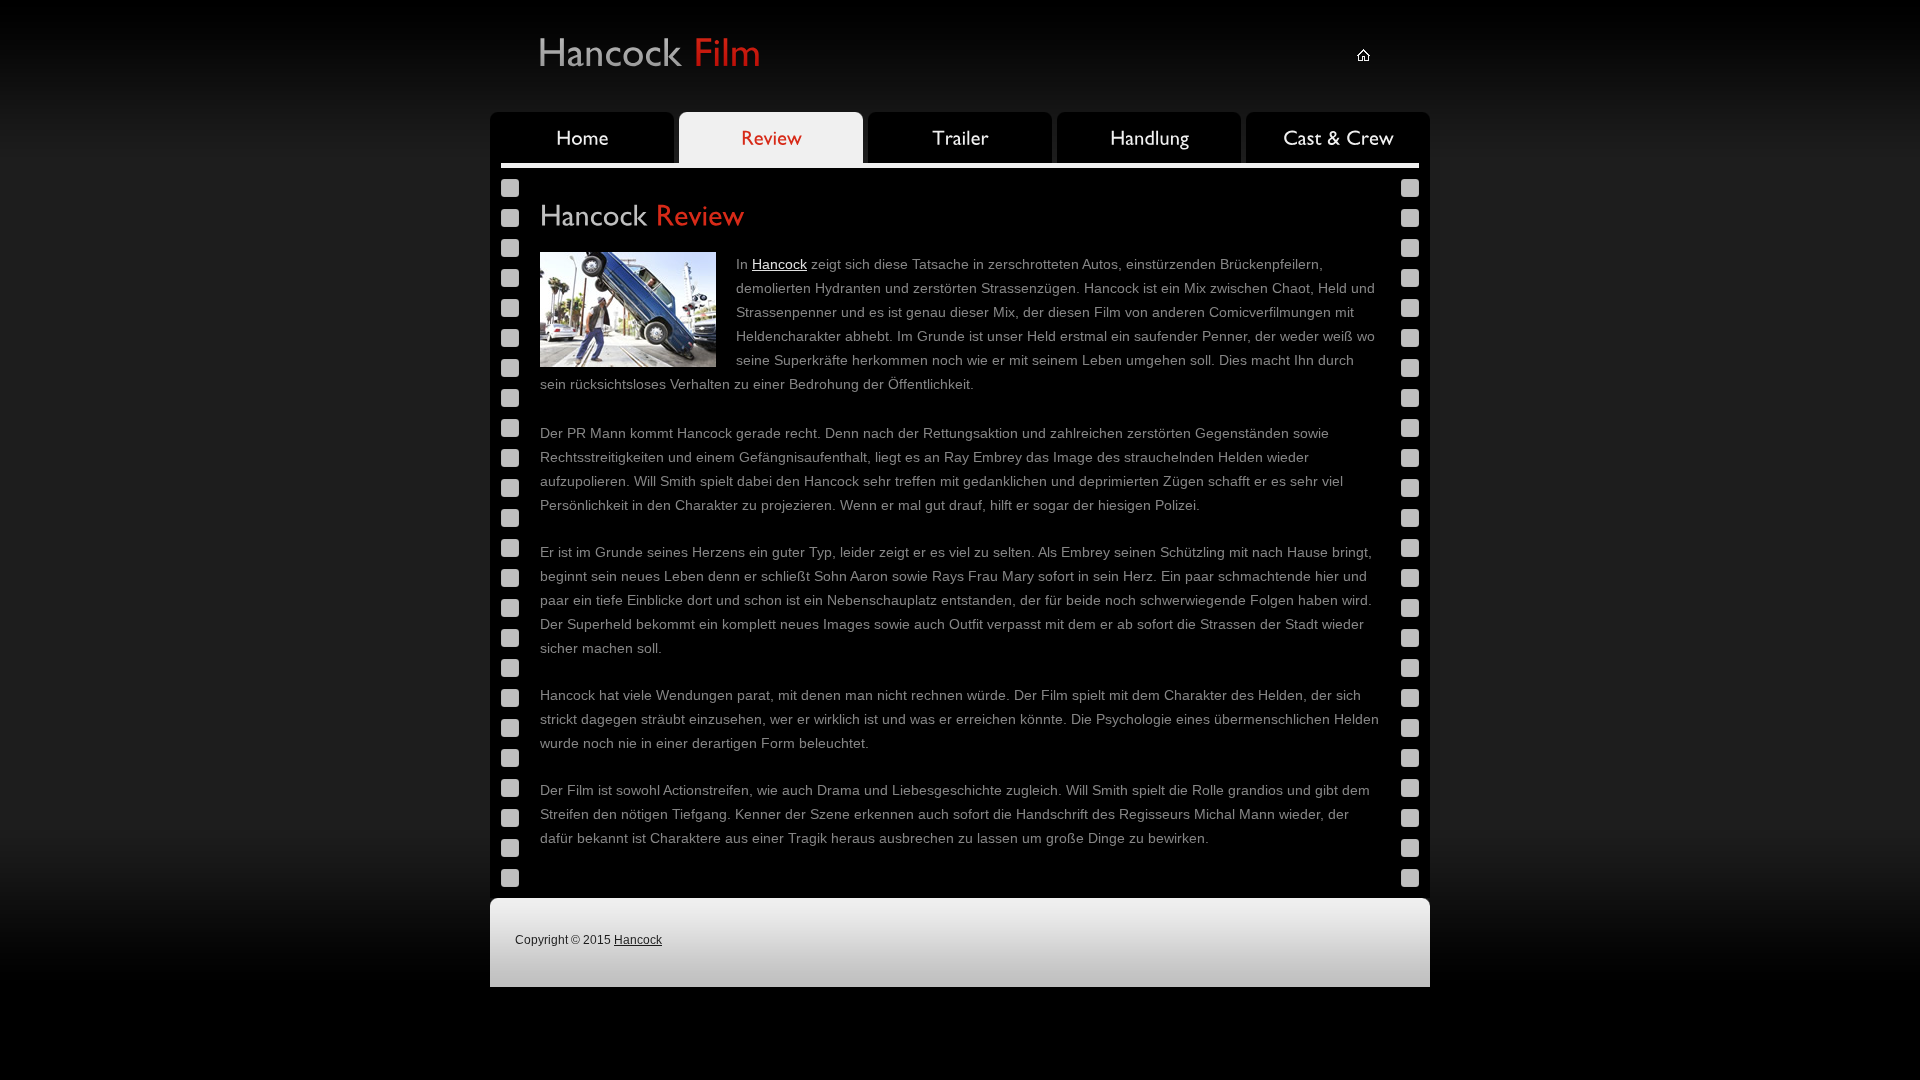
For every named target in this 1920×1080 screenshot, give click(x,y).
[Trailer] (960, 140)
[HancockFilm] (649, 50)
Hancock (779, 264)
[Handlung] (1149, 140)
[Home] (582, 140)
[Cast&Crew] (1338, 140)
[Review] (771, 140)
